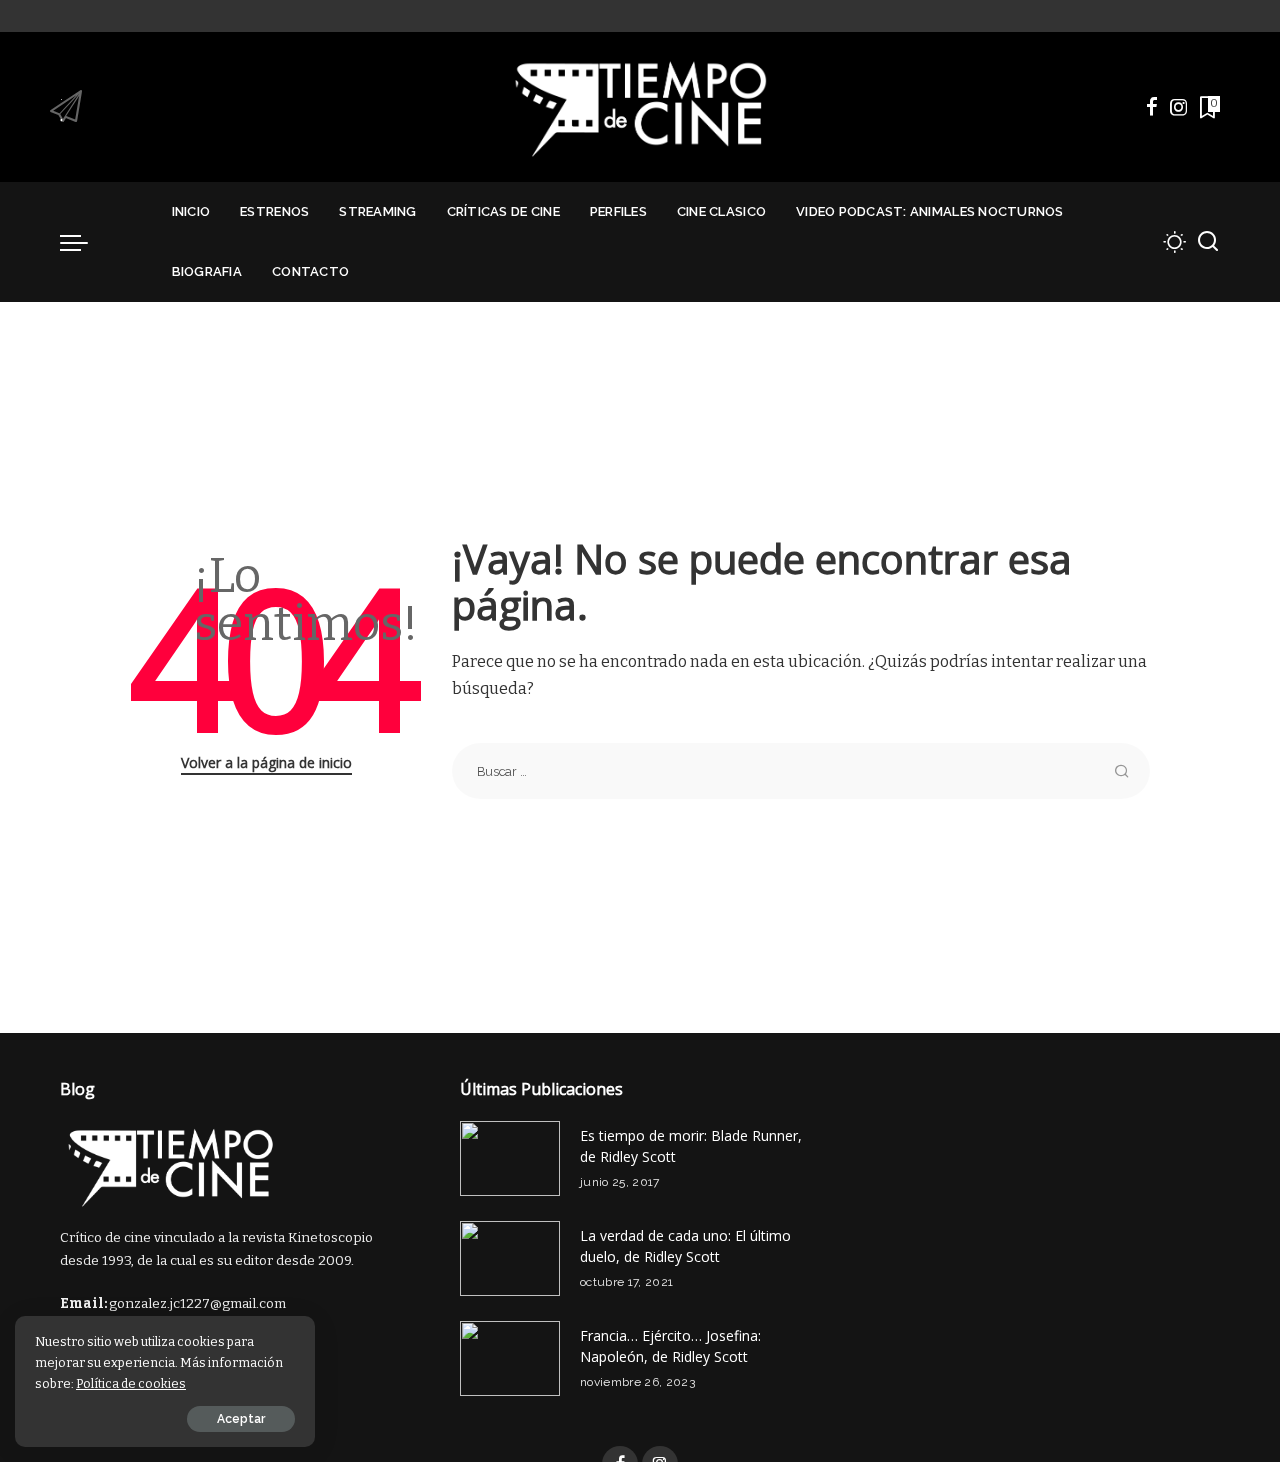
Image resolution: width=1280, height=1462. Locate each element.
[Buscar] (1208, 242)
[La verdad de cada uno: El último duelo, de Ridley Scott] (510, 1258)
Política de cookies (131, 1383)
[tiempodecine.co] (639, 107)
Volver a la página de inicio (266, 762)
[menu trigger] (84, 242)
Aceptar (241, 1419)
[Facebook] (1152, 107)
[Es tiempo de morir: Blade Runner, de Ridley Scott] (510, 1158)
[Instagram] (1179, 107)
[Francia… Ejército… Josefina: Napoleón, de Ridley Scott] (510, 1358)
